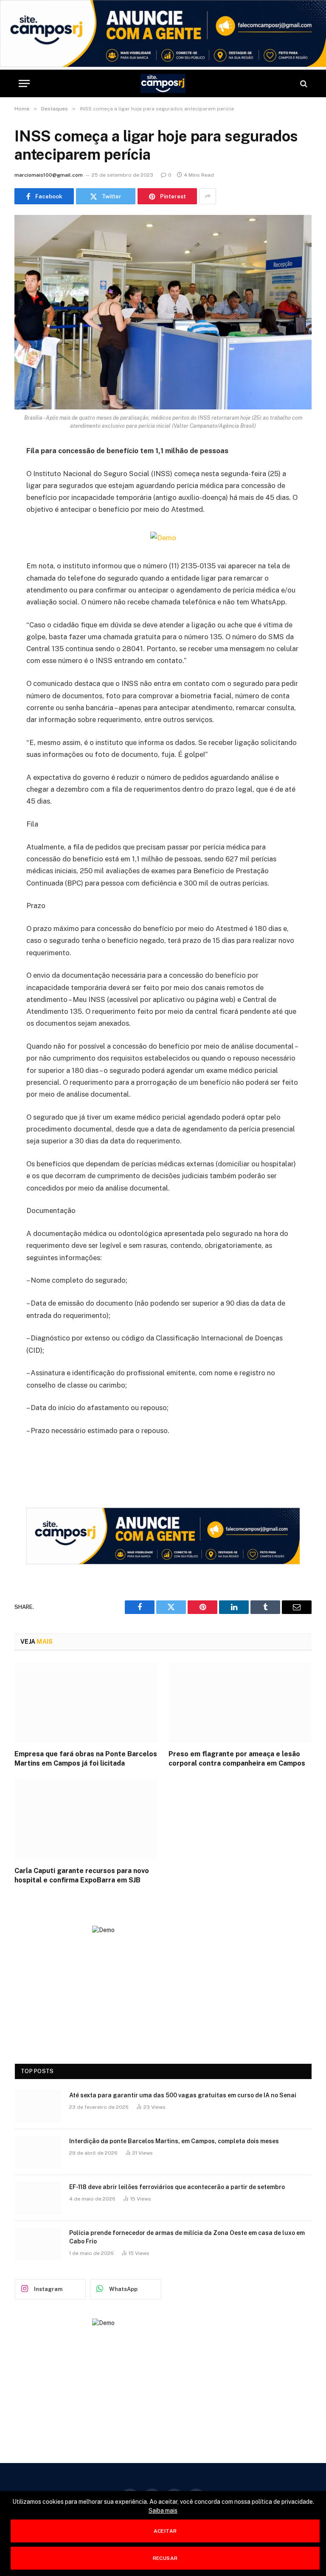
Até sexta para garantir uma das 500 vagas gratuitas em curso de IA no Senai (183, 2095)
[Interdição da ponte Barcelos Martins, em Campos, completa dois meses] (38, 2152)
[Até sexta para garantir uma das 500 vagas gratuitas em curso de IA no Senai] (38, 2106)
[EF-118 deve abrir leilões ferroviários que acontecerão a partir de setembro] (38, 2198)
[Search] (303, 83)
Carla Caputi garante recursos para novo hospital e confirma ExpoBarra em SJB (82, 1875)
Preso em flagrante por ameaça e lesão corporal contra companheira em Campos (237, 1759)
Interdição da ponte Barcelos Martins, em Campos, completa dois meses (174, 2141)
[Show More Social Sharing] (208, 196)
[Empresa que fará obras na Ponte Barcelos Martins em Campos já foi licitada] (86, 1703)
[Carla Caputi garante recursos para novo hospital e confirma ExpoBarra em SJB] (86, 1820)
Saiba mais (163, 2511)
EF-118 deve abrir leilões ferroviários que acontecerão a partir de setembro (177, 2187)
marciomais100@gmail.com (49, 175)
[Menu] (24, 83)
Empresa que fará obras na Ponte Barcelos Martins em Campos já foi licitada (86, 1759)
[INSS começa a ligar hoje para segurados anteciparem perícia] (163, 312)
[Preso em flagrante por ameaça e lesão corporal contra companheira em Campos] (240, 1703)
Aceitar (165, 2531)
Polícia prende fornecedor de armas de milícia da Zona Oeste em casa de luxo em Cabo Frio (187, 2237)
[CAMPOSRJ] (163, 83)
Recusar (165, 2558)
